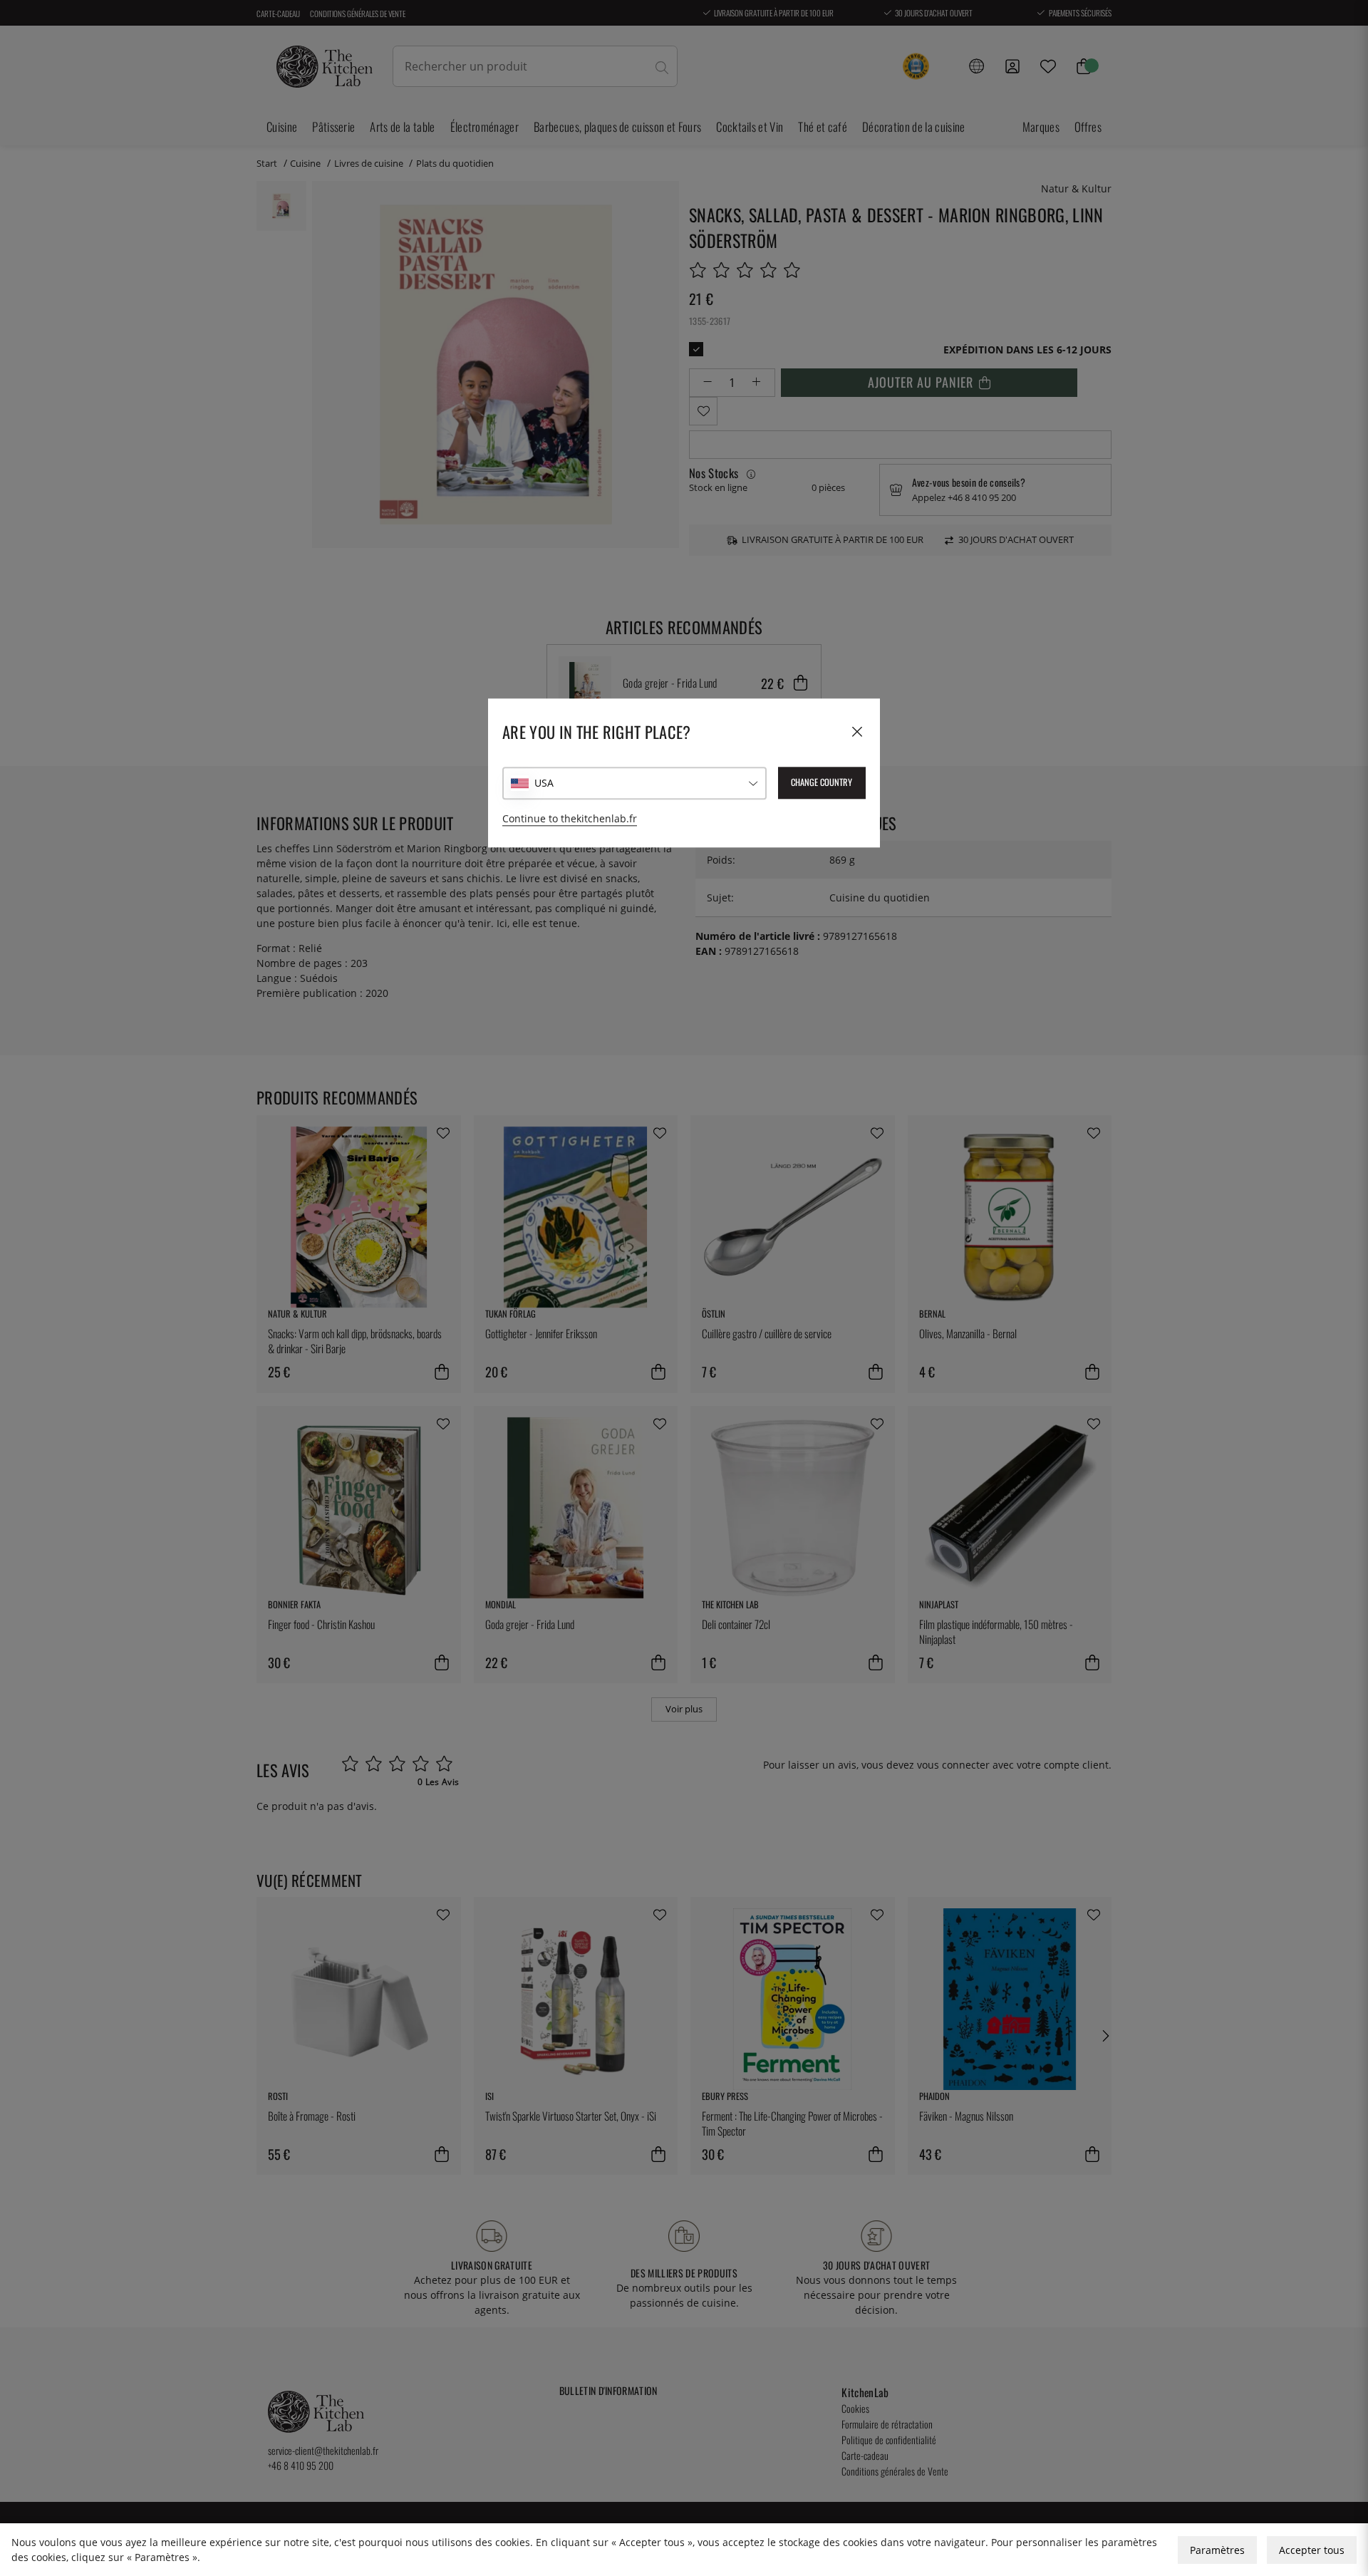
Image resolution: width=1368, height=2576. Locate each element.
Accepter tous (1312, 2550)
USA (544, 783)
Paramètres (1217, 2550)
